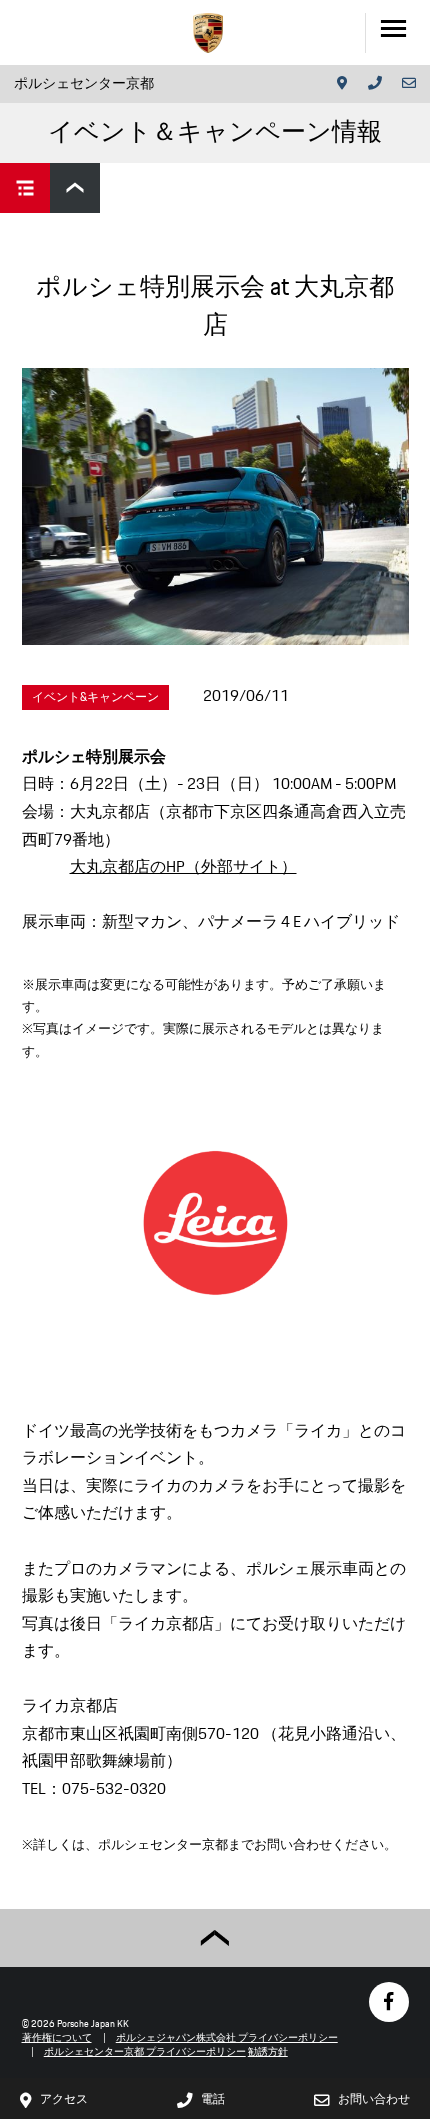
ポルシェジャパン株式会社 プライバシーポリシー (227, 2037)
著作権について (57, 2037)
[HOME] (208, 33)
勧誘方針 (268, 2051)
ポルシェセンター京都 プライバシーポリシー (145, 2051)
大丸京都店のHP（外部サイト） (183, 866)
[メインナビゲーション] (397, 32)
